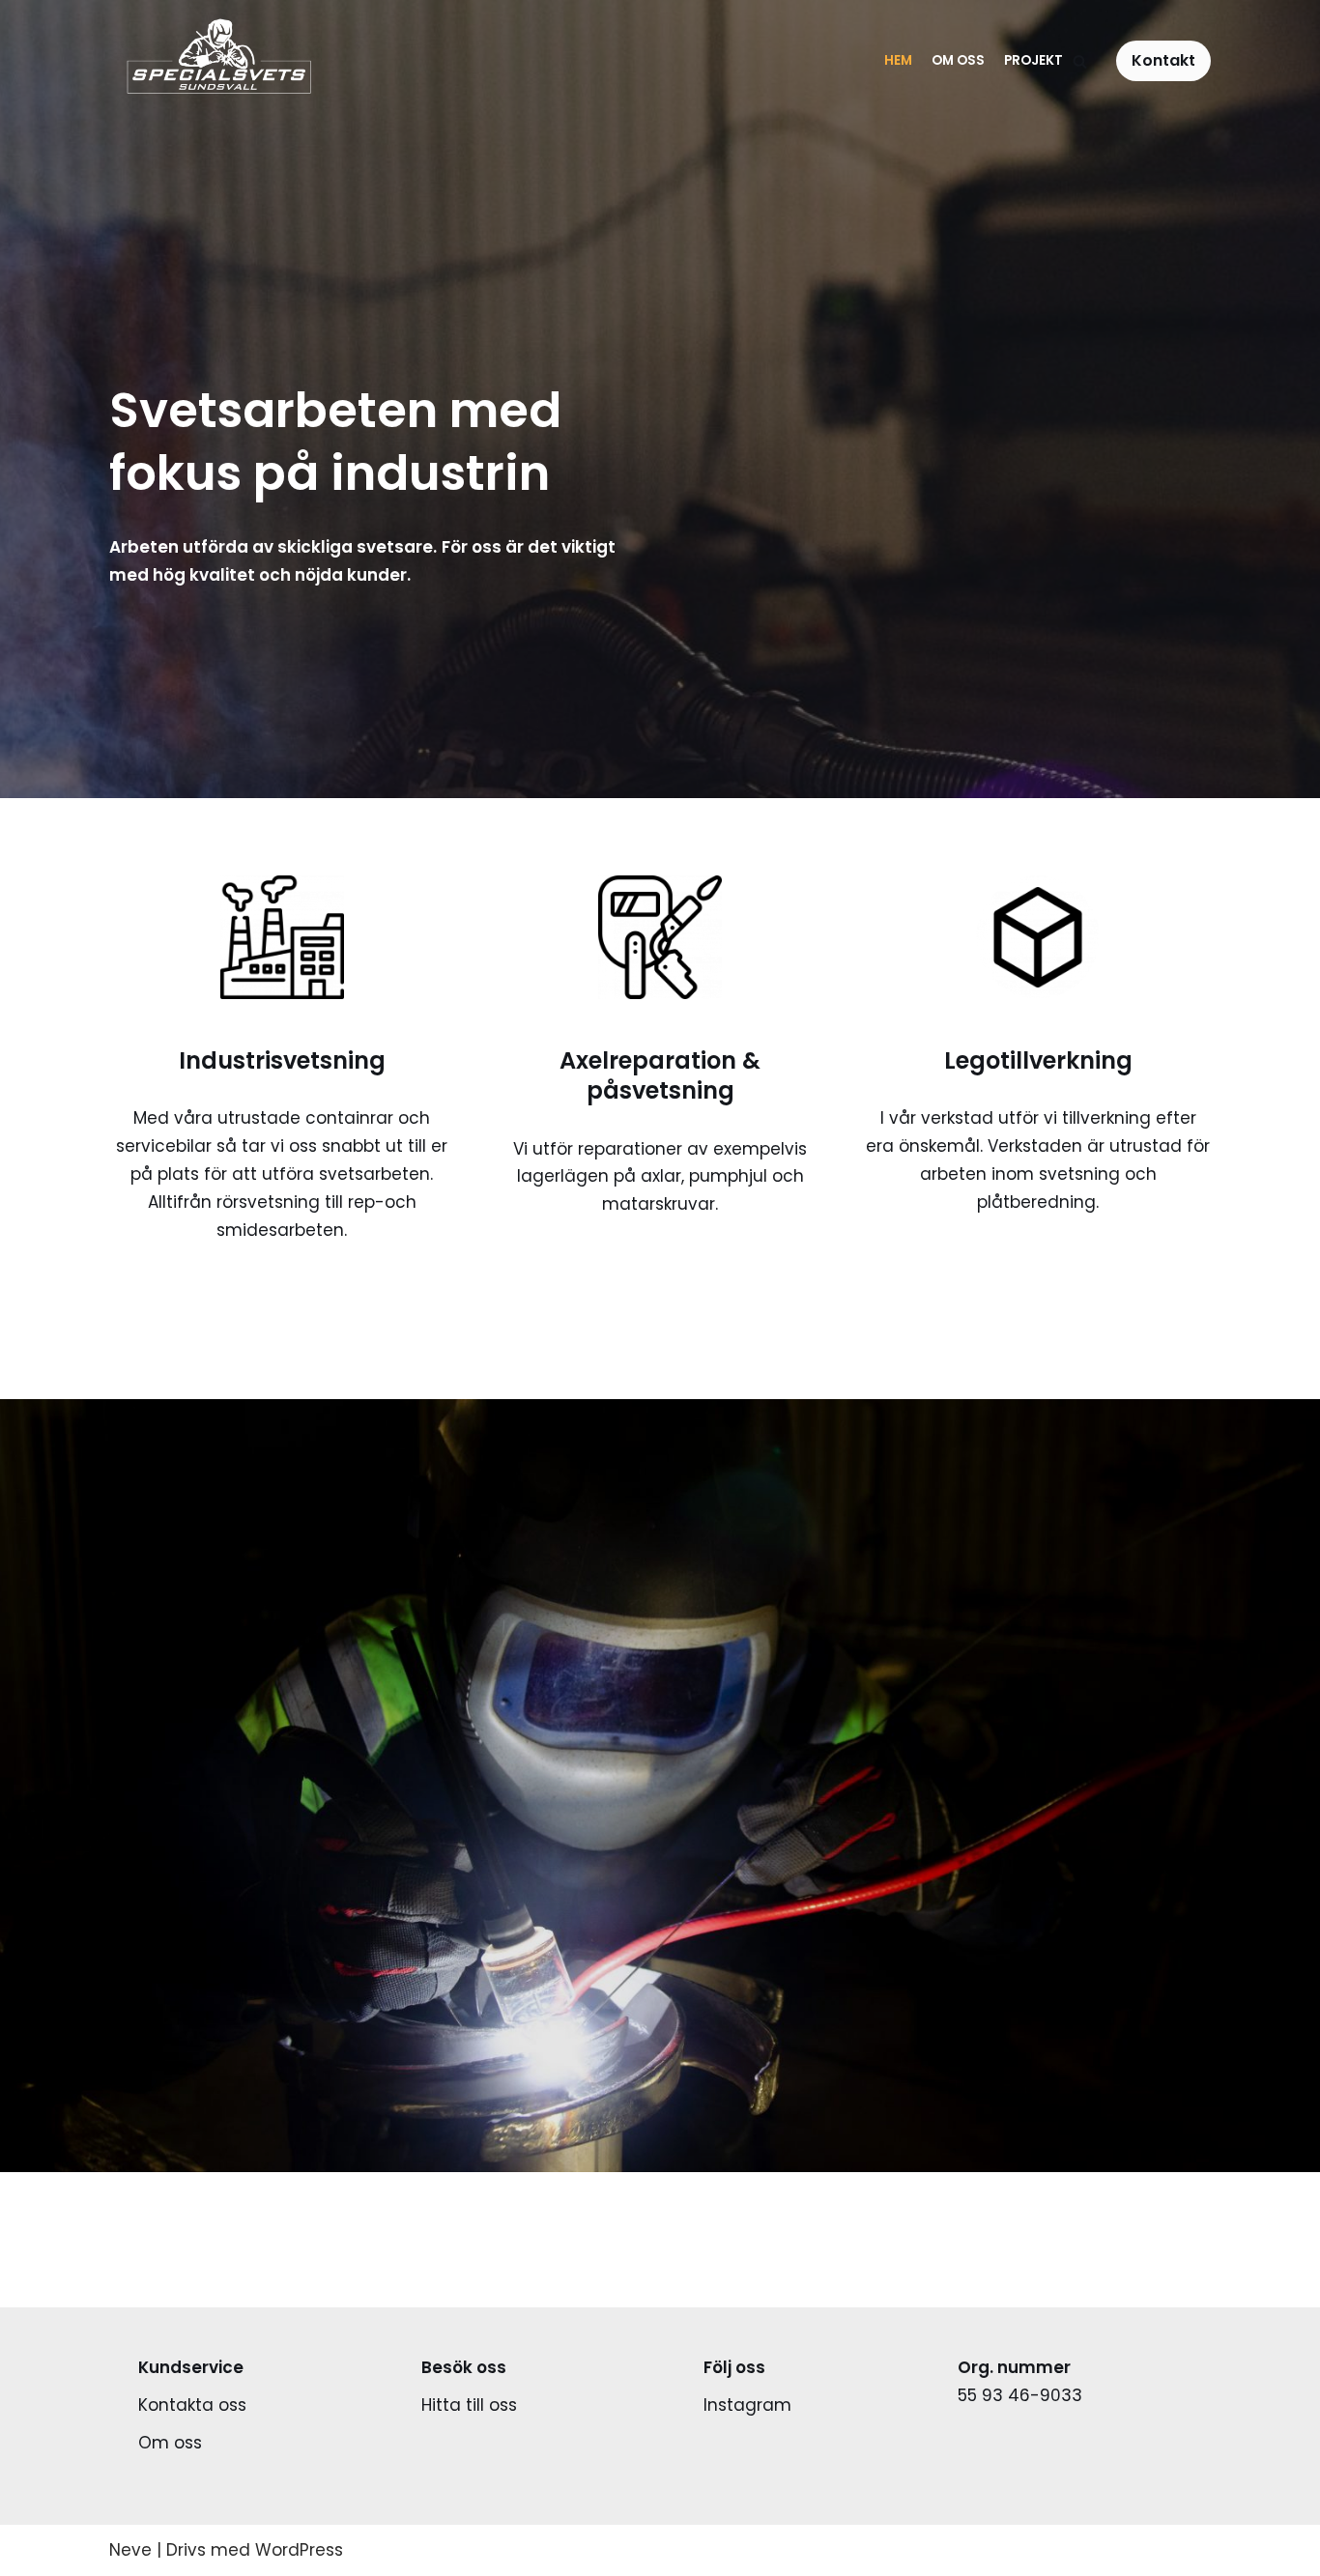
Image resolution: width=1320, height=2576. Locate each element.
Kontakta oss (192, 2405)
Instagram (747, 2405)
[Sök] (1080, 61)
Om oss (958, 60)
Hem (898, 60)
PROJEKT (1033, 60)
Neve (130, 2550)
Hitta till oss (469, 2405)
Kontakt (1163, 60)
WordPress (299, 2550)
